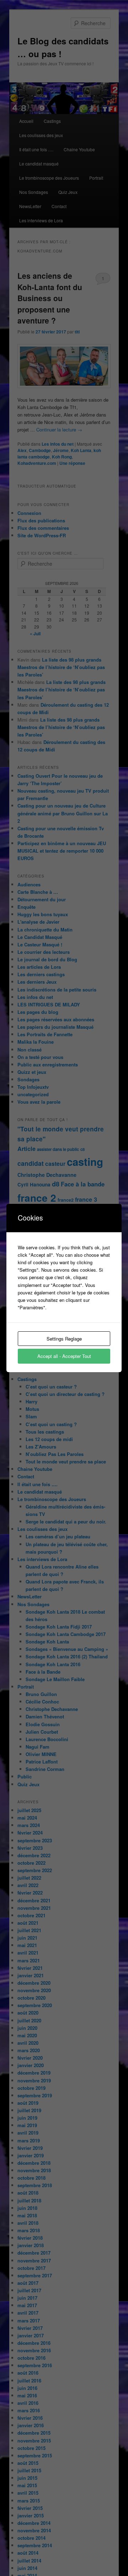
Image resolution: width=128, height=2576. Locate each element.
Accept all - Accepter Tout (64, 1356)
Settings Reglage (64, 1339)
